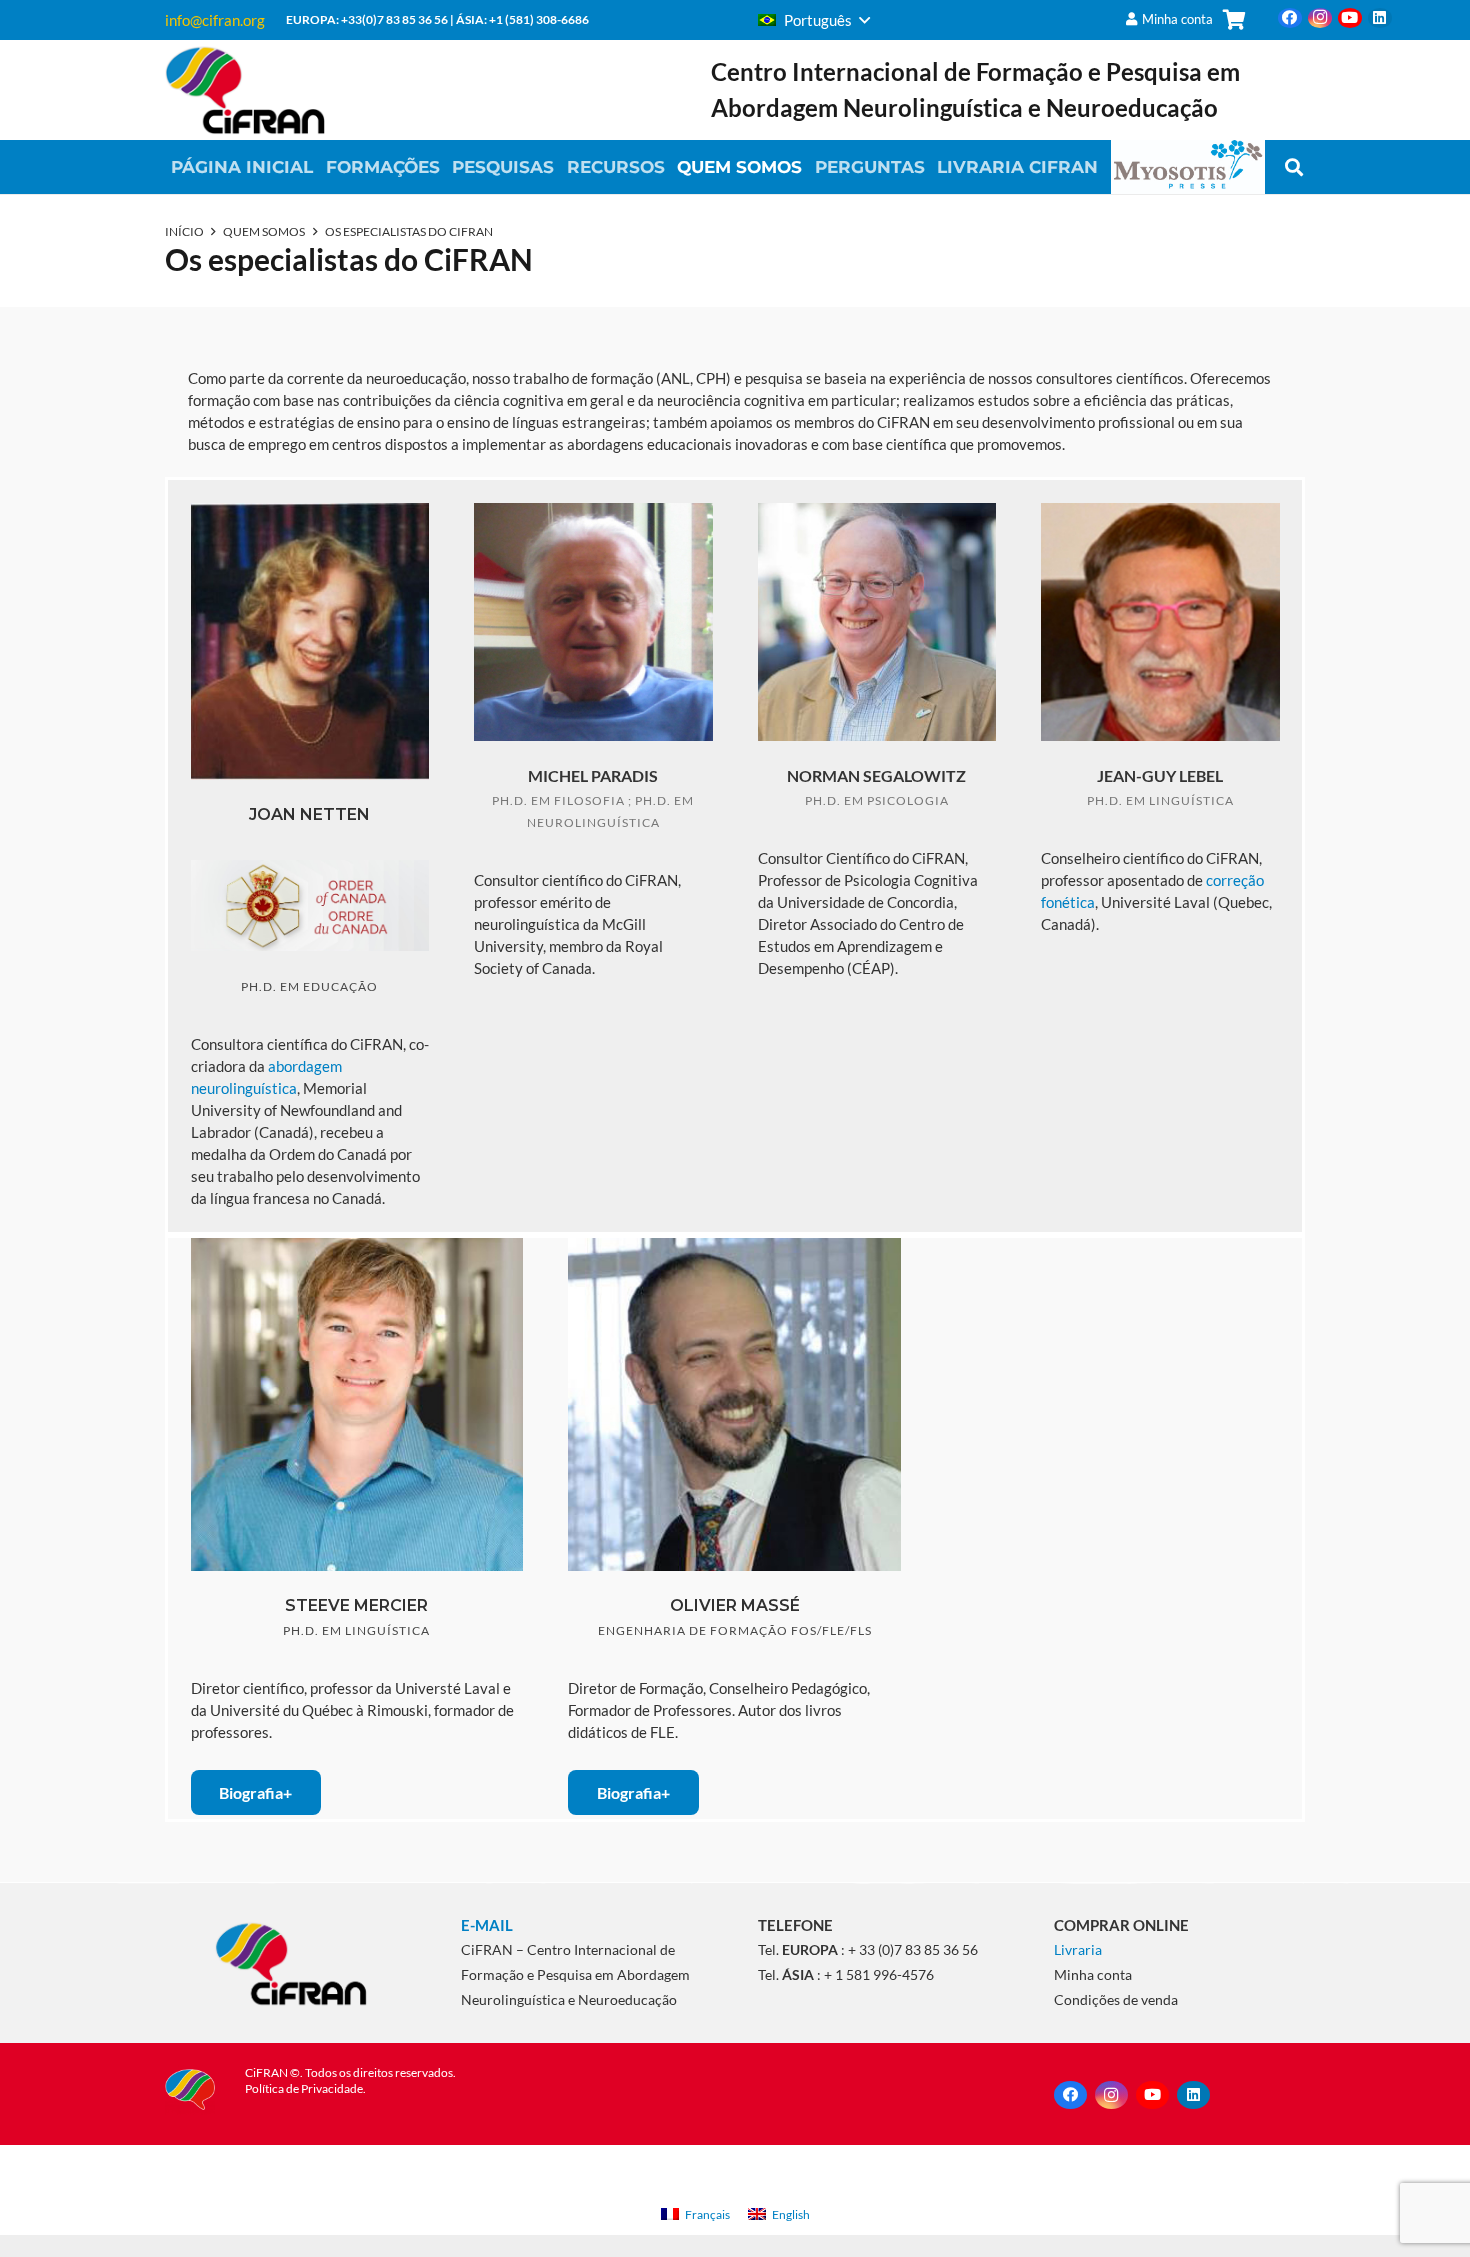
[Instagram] (1320, 18)
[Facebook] (1290, 18)
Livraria (1078, 1949)
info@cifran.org (215, 20)
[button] (814, 20)
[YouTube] (1350, 18)
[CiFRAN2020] (245, 90)
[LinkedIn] (1380, 18)
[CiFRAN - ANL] (290, 1963)
